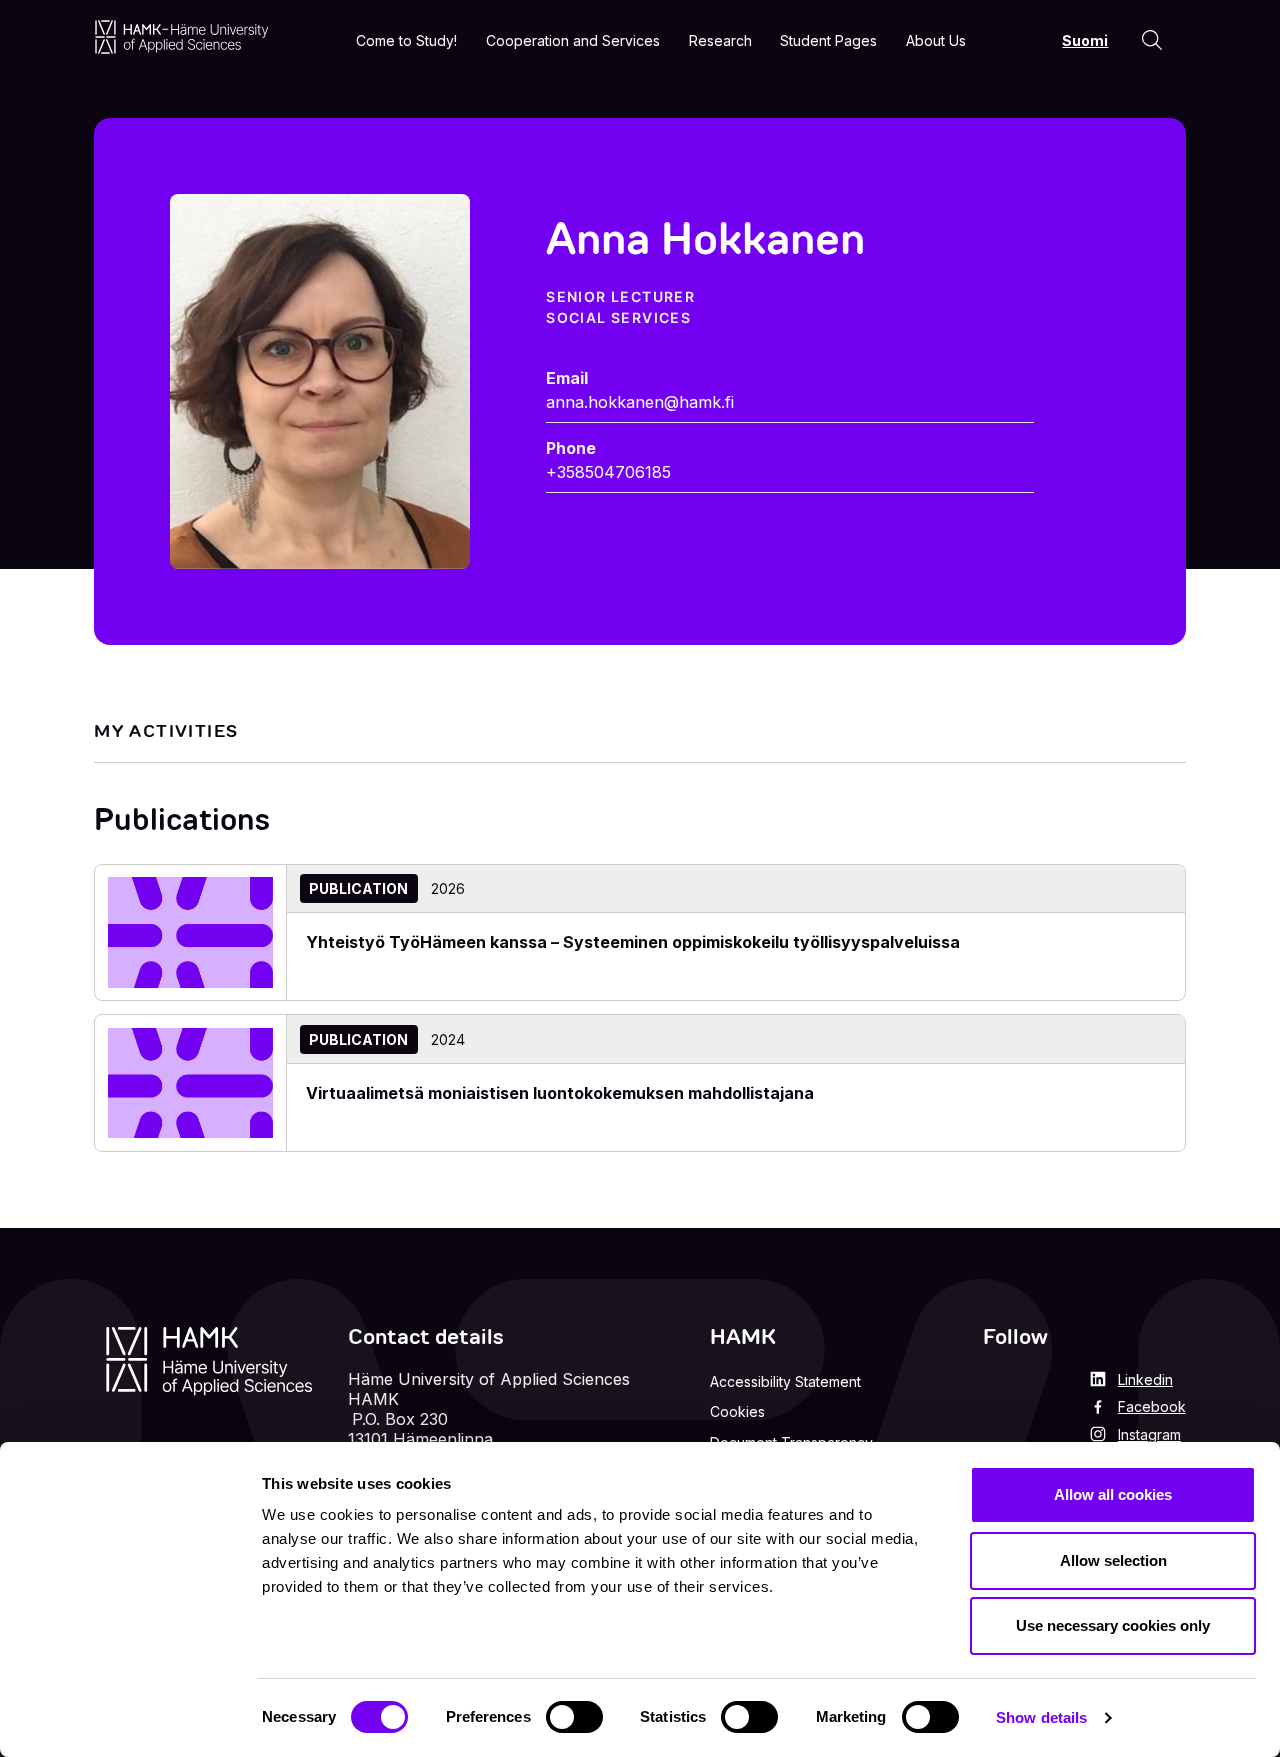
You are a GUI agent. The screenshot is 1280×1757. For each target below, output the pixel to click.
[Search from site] (1152, 40)
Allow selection (1113, 1560)
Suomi (1085, 40)
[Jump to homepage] (181, 36)
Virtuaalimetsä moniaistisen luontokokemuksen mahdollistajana (560, 1093)
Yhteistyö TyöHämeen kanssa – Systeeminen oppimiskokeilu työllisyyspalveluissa (633, 942)
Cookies (737, 1411)
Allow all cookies (1113, 1494)
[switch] (574, 1717)
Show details (1041, 1717)
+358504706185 (608, 472)
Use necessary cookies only (1113, 1625)
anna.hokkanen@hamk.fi (640, 402)
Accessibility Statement (785, 1381)
